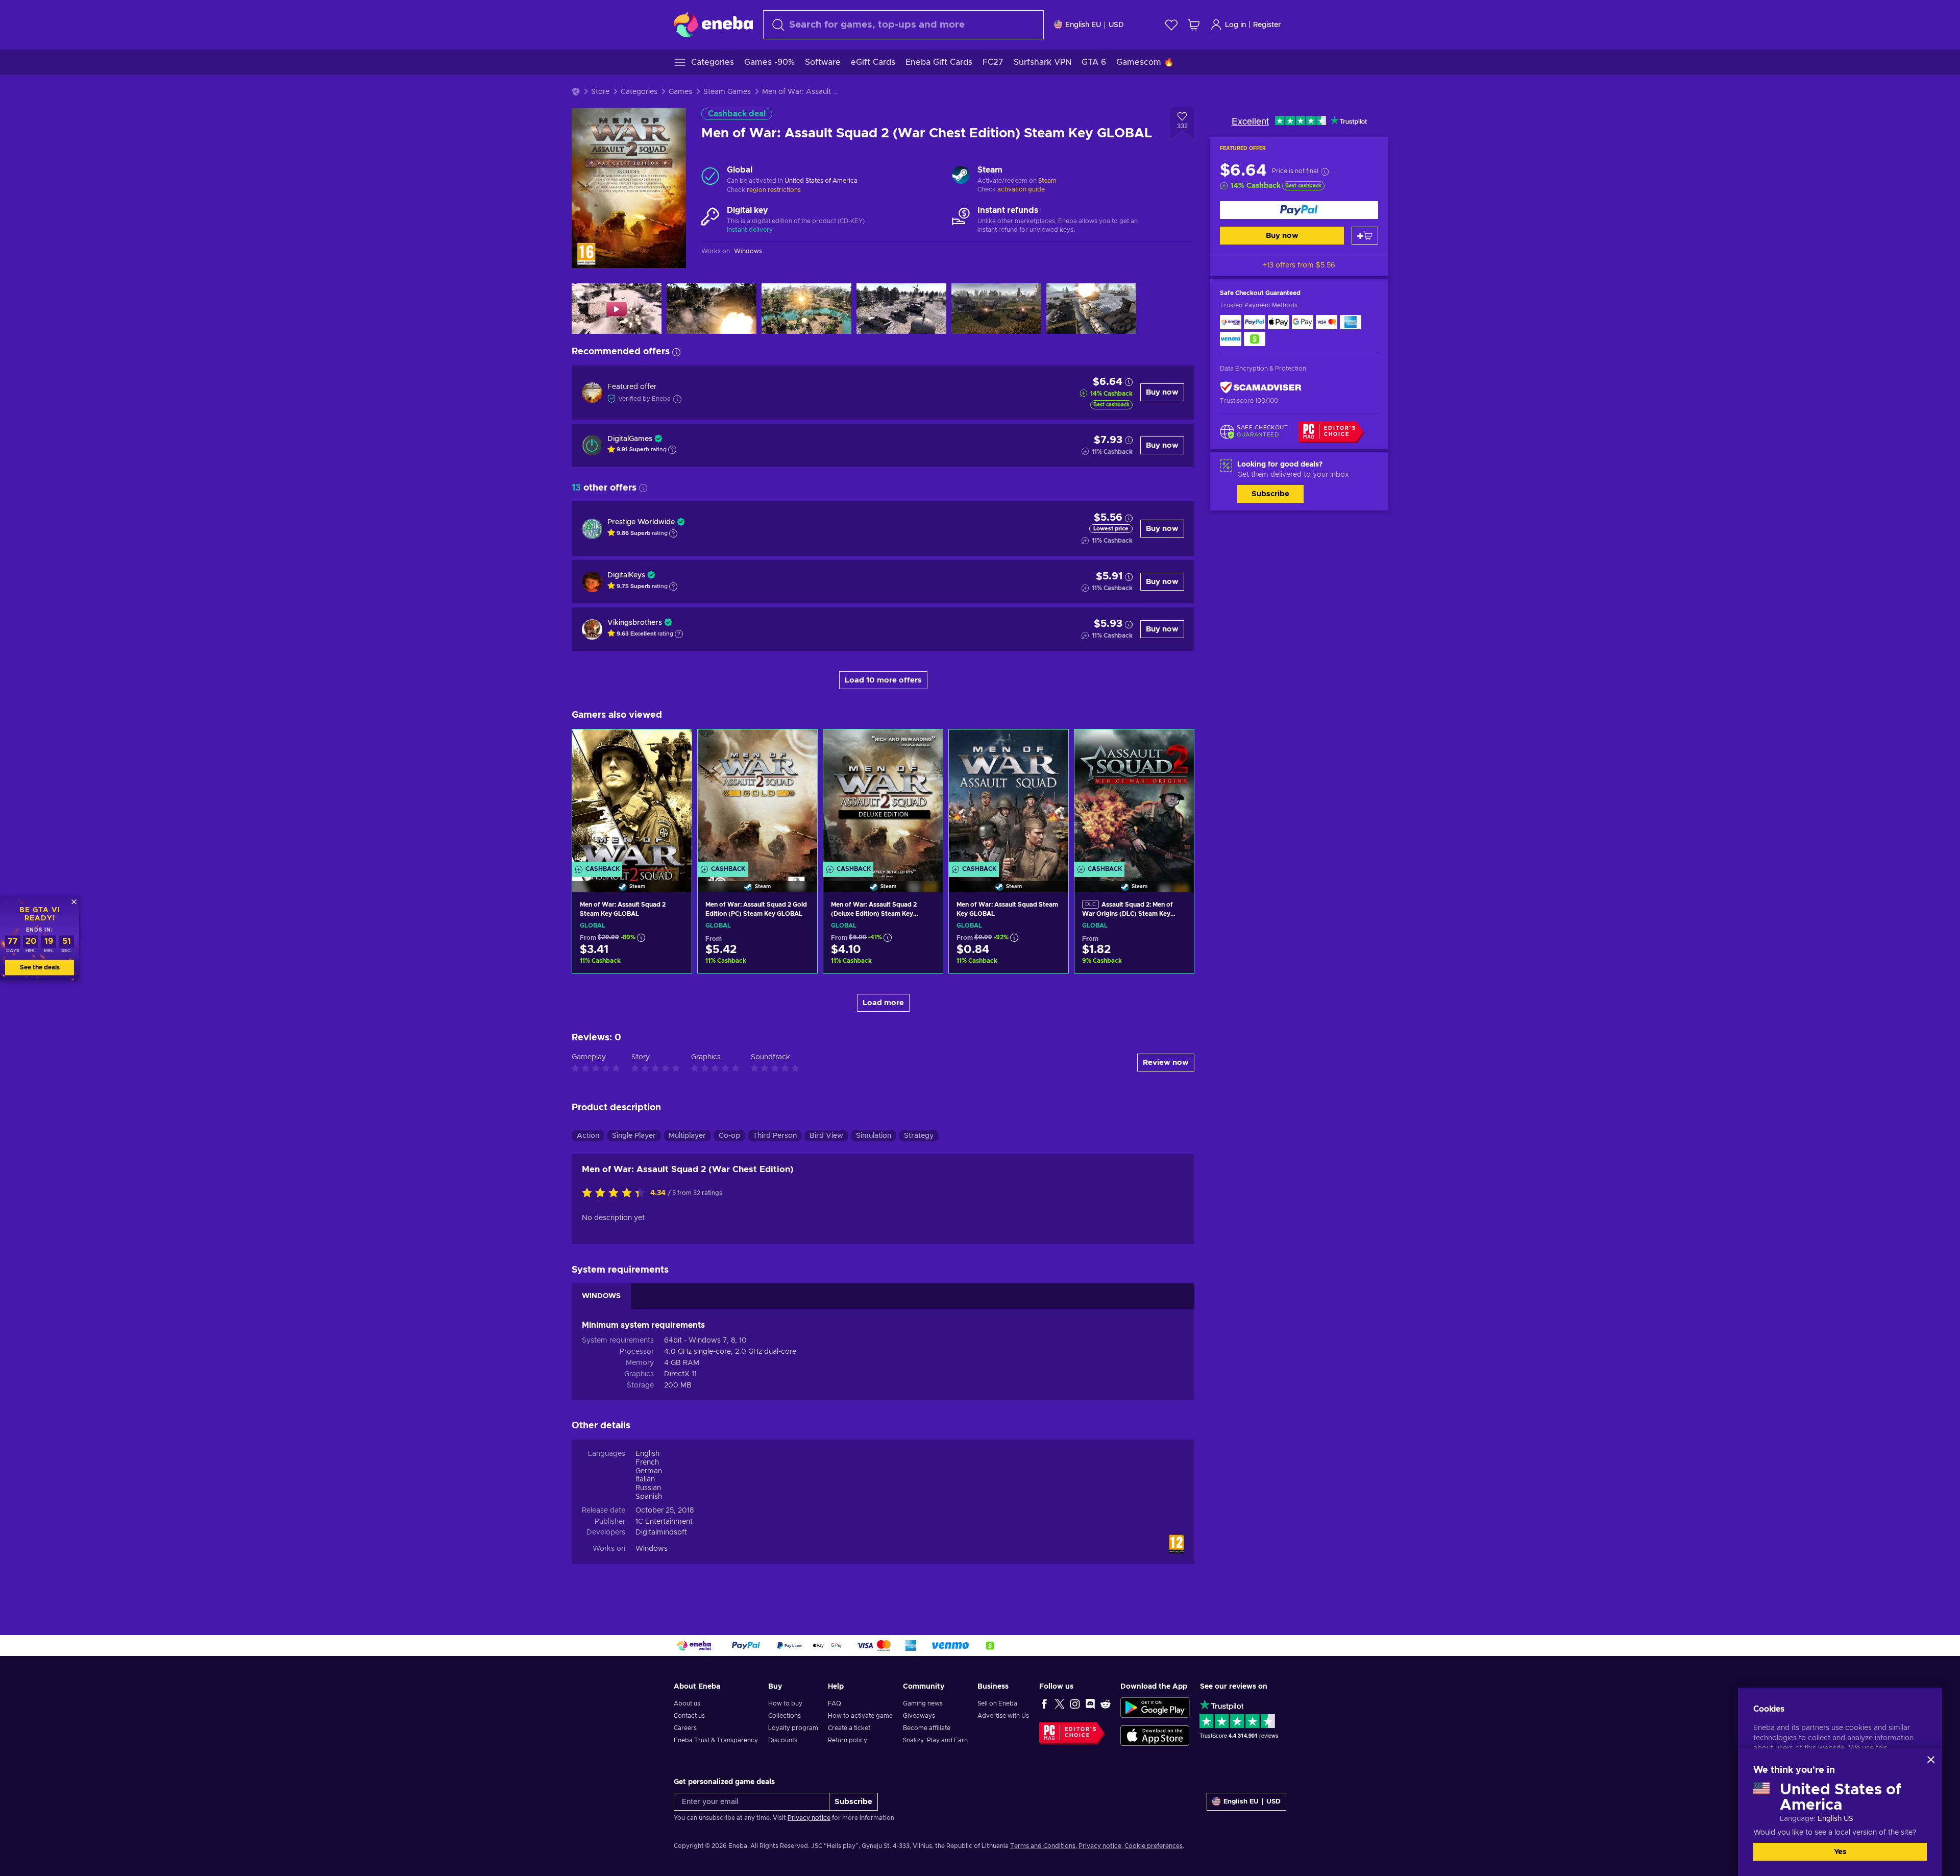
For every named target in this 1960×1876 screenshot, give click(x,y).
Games (680, 92)
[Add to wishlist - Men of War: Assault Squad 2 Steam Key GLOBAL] (674, 746)
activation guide (1021, 189)
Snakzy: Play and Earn (935, 1740)
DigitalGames (630, 439)
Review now (1166, 1063)
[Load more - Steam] (961, 176)
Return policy (848, 1740)
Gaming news (923, 1703)
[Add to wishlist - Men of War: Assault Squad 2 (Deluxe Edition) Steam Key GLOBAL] (925, 746)
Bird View (826, 1136)
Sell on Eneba (997, 1703)
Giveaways (919, 1716)
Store (600, 92)
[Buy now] (1299, 210)
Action (588, 1136)
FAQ (835, 1703)
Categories (639, 92)
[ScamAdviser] (1261, 387)
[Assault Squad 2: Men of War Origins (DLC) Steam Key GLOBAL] (1134, 798)
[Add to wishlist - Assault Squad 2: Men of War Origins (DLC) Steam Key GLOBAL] (1177, 746)
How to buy (785, 1703)
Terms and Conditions (1043, 1846)
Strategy (919, 1136)
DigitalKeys (626, 575)
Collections (785, 1716)
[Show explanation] (672, 450)
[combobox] (903, 25)
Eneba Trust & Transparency (716, 1740)
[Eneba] (713, 25)
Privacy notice (809, 1818)
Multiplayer (687, 1136)
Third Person (775, 1136)
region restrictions (774, 190)
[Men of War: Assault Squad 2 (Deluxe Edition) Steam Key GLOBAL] (883, 798)
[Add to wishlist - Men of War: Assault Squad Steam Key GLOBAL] (1051, 746)
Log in (1235, 25)
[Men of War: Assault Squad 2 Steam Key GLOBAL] (632, 798)
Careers (685, 1728)
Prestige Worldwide (641, 522)
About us (687, 1703)
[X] (1060, 1703)
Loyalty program (793, 1728)
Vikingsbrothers (635, 623)
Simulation (874, 1136)
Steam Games (727, 92)
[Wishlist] (1171, 25)
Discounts (783, 1740)
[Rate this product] (616, 1193)
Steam (1047, 181)
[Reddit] (1106, 1703)
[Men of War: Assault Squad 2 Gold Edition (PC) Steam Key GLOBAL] (757, 798)
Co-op (729, 1136)
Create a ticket (849, 1728)
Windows (652, 1549)
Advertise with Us (1003, 1716)
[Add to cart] (1365, 236)
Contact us (689, 1716)
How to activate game (860, 1716)
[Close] (1931, 1760)
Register (1267, 25)
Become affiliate (927, 1728)
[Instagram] (1075, 1703)
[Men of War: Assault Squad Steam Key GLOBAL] (1009, 798)
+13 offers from (1299, 265)
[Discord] (1090, 1703)
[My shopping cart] (1194, 25)
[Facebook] (1044, 1703)
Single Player (634, 1136)
